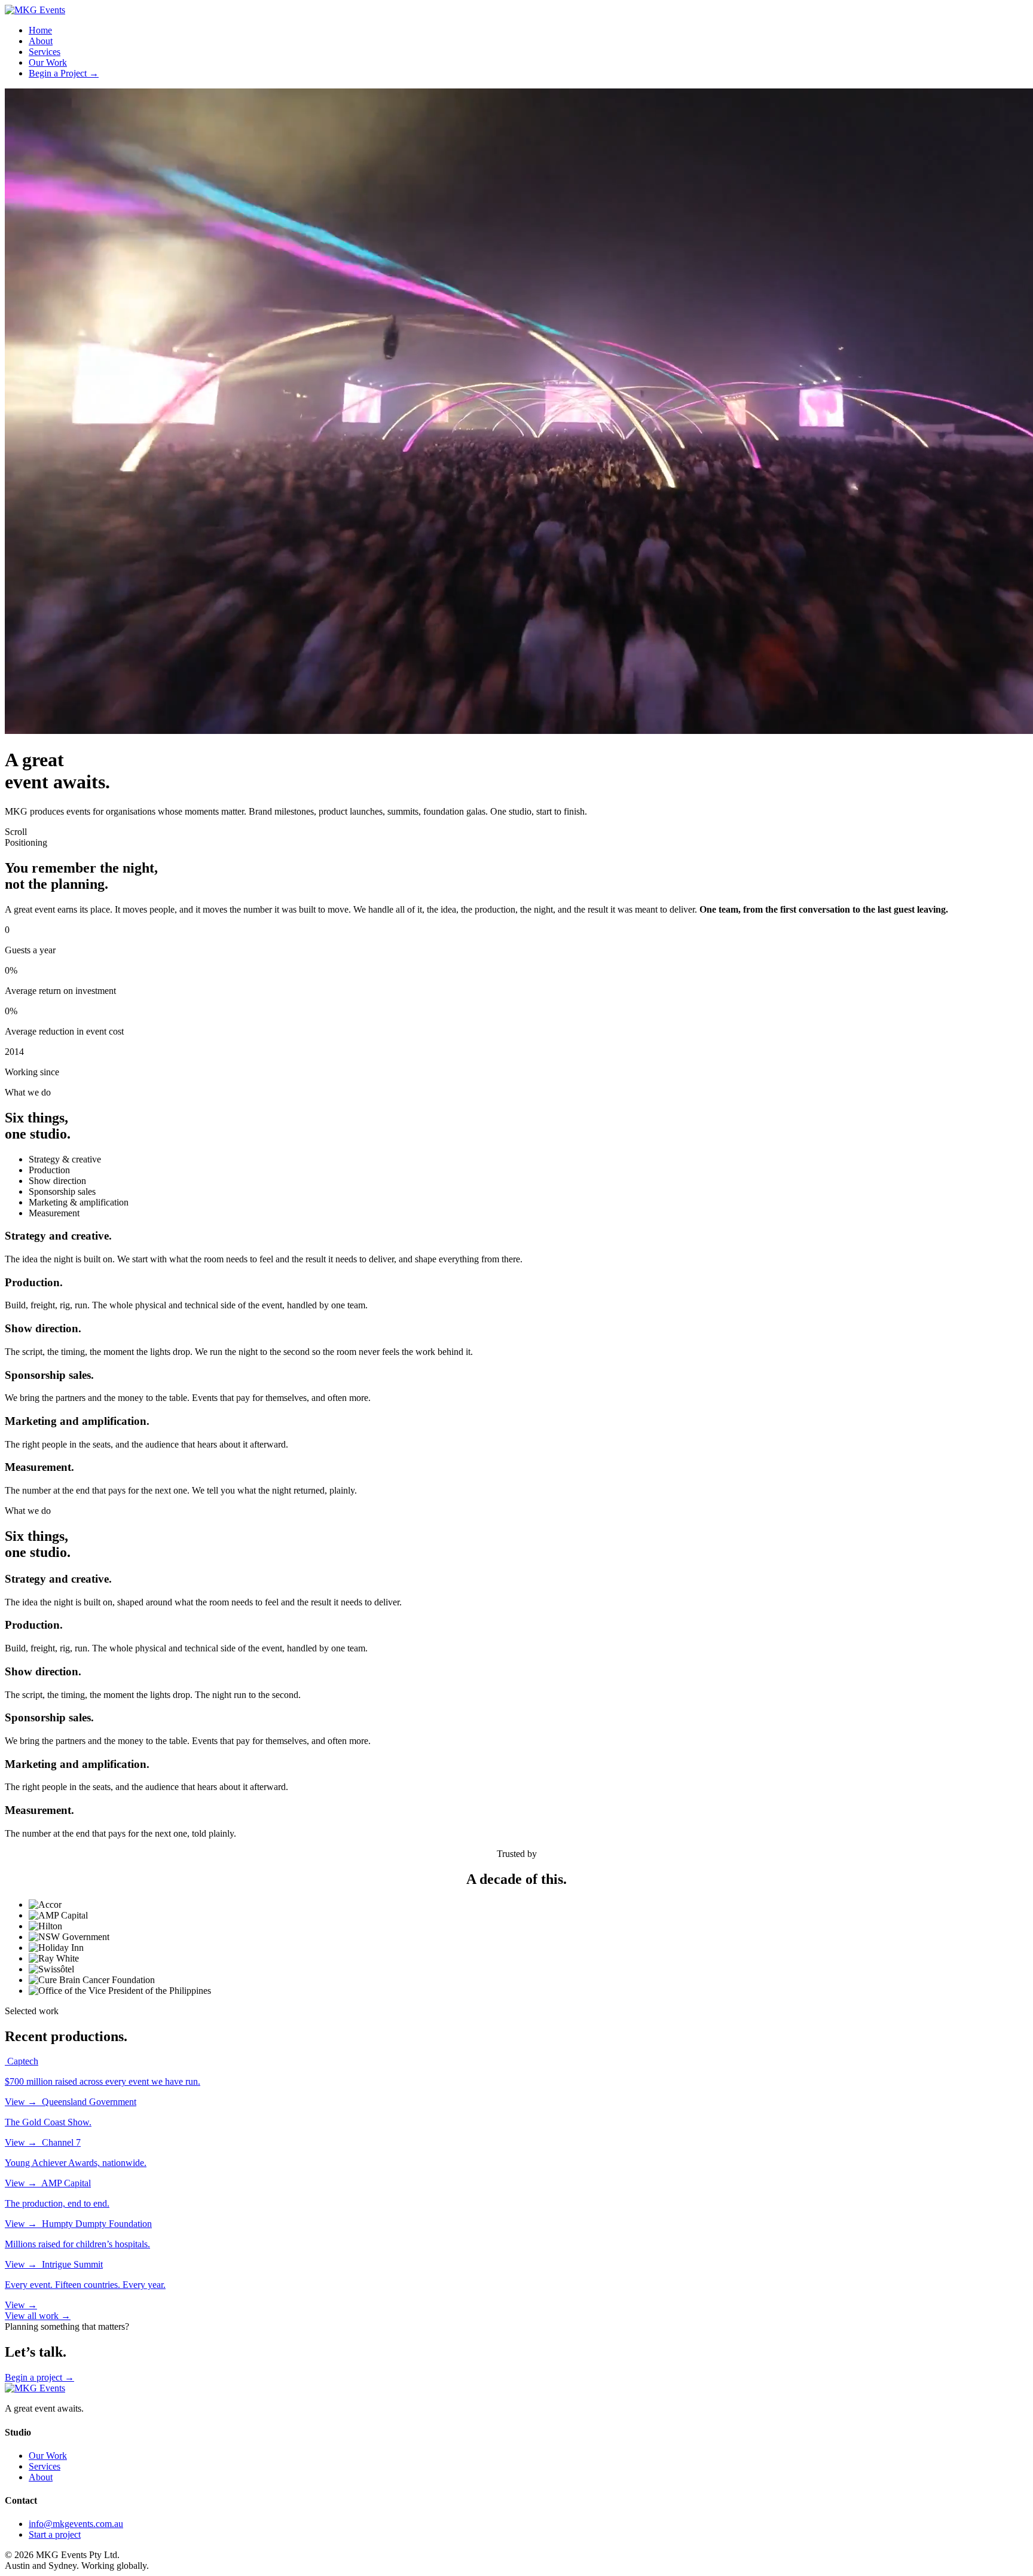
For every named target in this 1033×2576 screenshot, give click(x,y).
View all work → (38, 2316)
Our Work (48, 62)
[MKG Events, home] (35, 10)
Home (40, 30)
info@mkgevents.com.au (76, 2524)
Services (45, 52)
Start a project (55, 2534)
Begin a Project (64, 73)
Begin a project (39, 2377)
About (41, 41)
